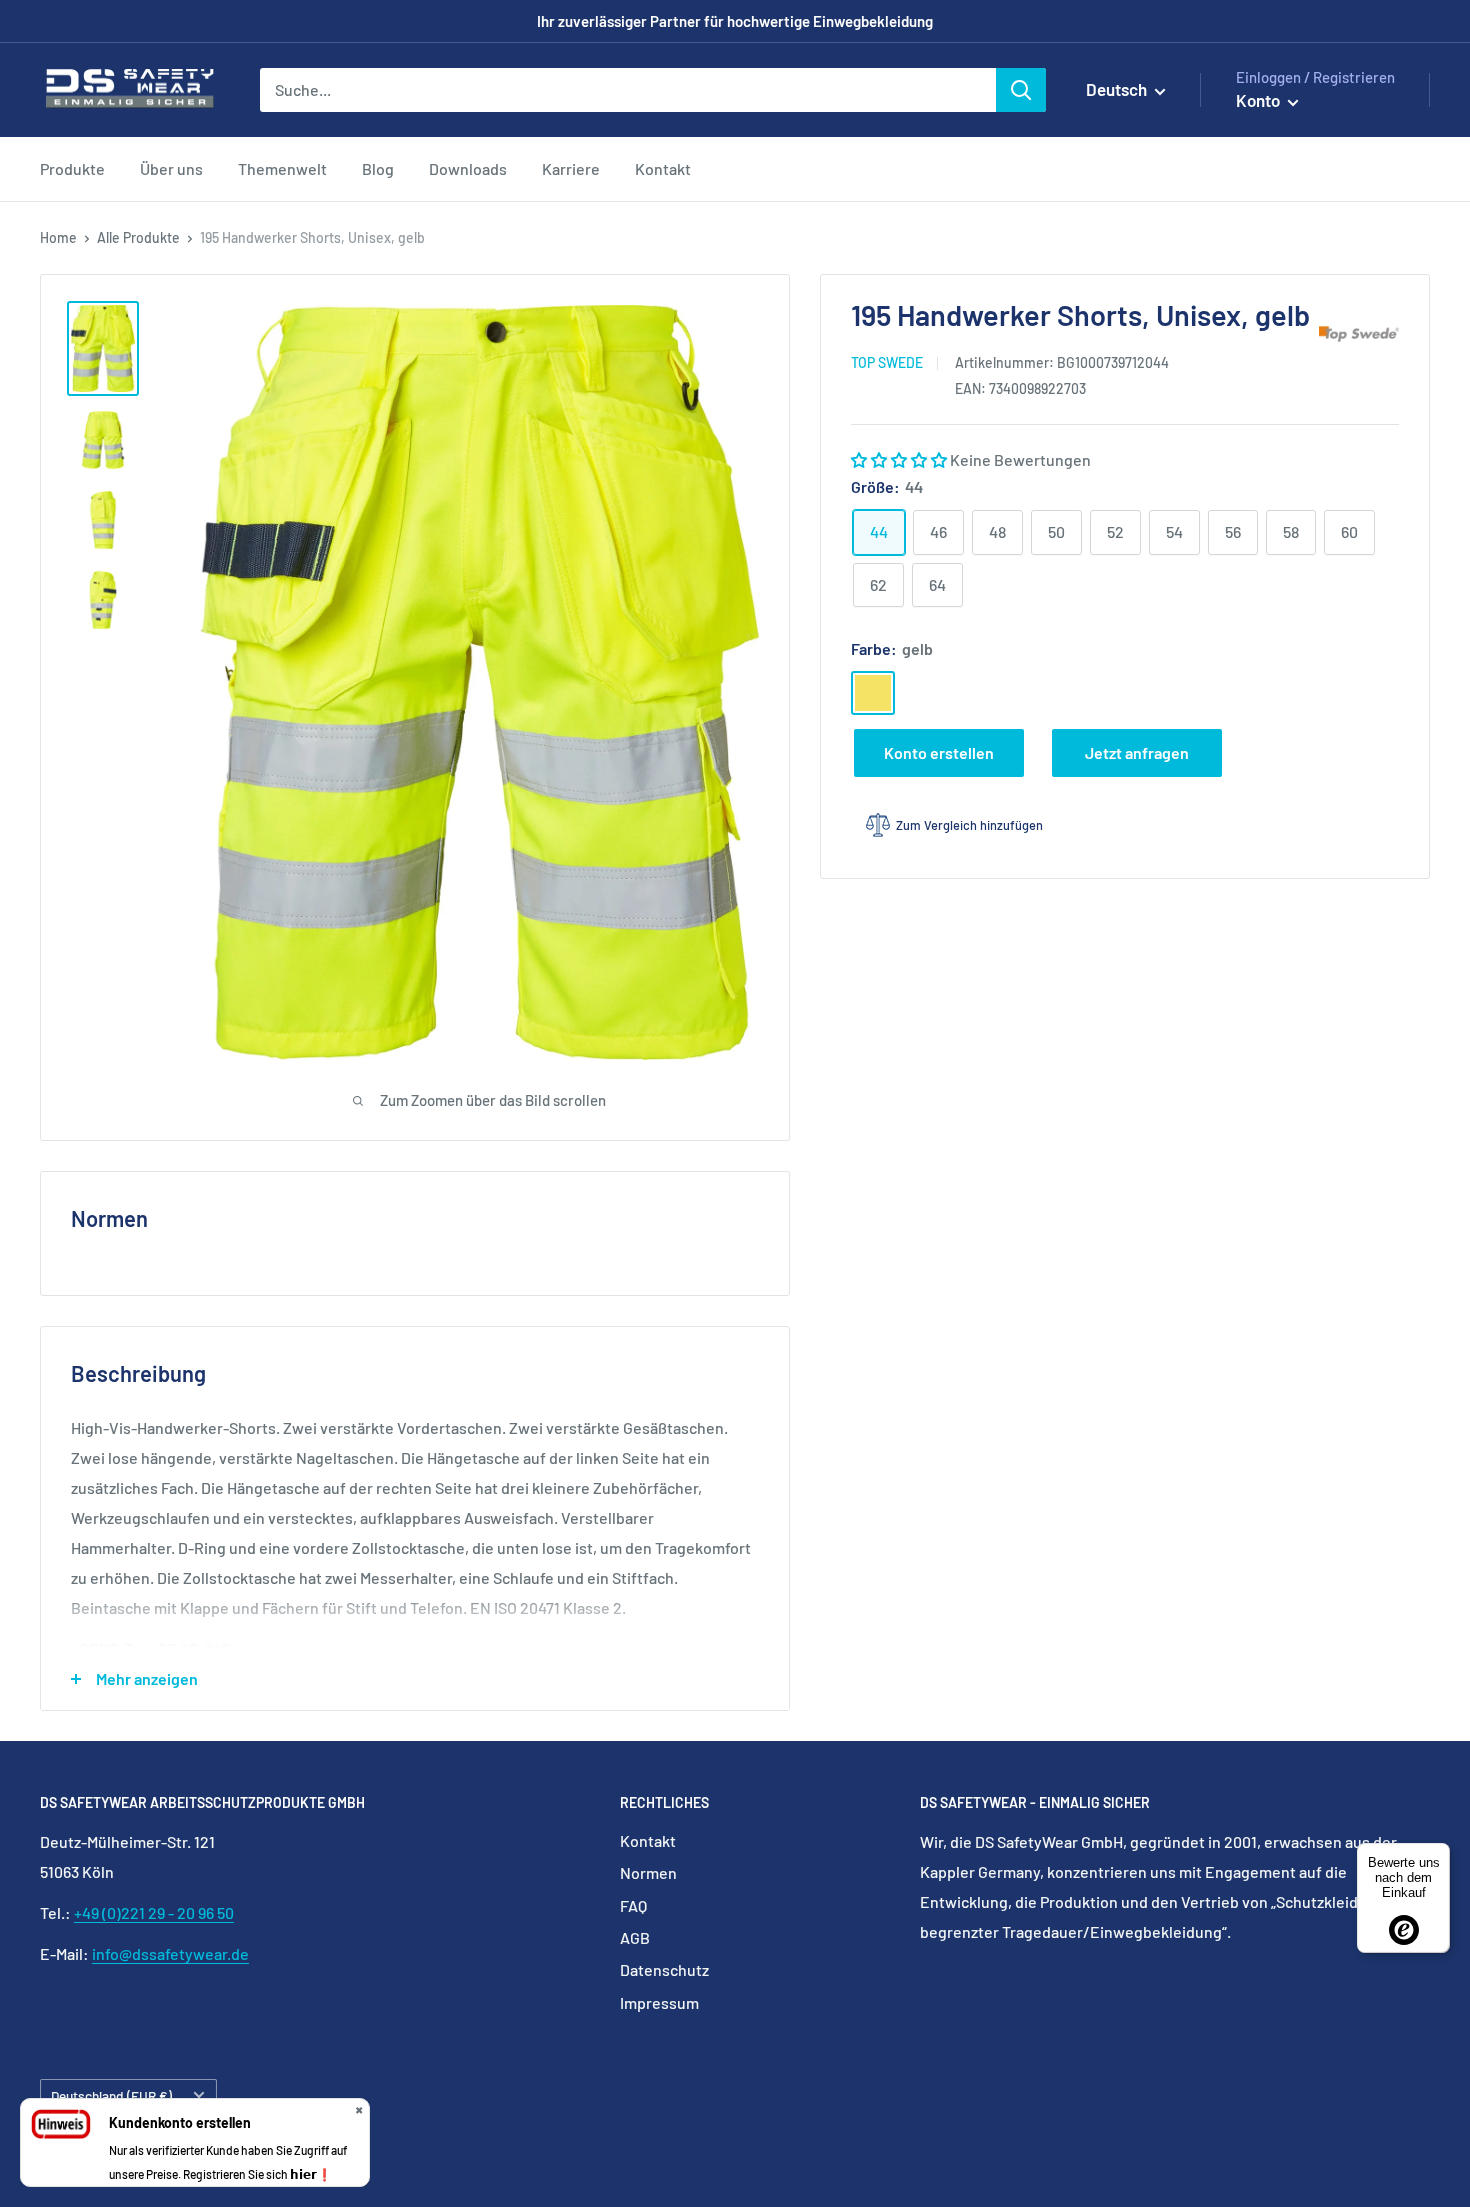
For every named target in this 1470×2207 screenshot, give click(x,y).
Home (58, 237)
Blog (378, 168)
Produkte (72, 168)
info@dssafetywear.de (170, 1953)
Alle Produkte (138, 237)
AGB (635, 1937)
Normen (648, 1872)
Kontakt (663, 168)
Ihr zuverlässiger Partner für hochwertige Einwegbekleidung (735, 21)
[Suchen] (1021, 90)
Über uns (171, 168)
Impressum (659, 2002)
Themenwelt (282, 168)
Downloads (468, 168)
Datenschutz (664, 1969)
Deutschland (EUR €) (111, 2095)
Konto (1259, 100)
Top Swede (887, 361)
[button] (900, 459)
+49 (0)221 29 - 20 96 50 (154, 1912)
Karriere (571, 168)
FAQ (633, 1905)
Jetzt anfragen (1137, 752)
